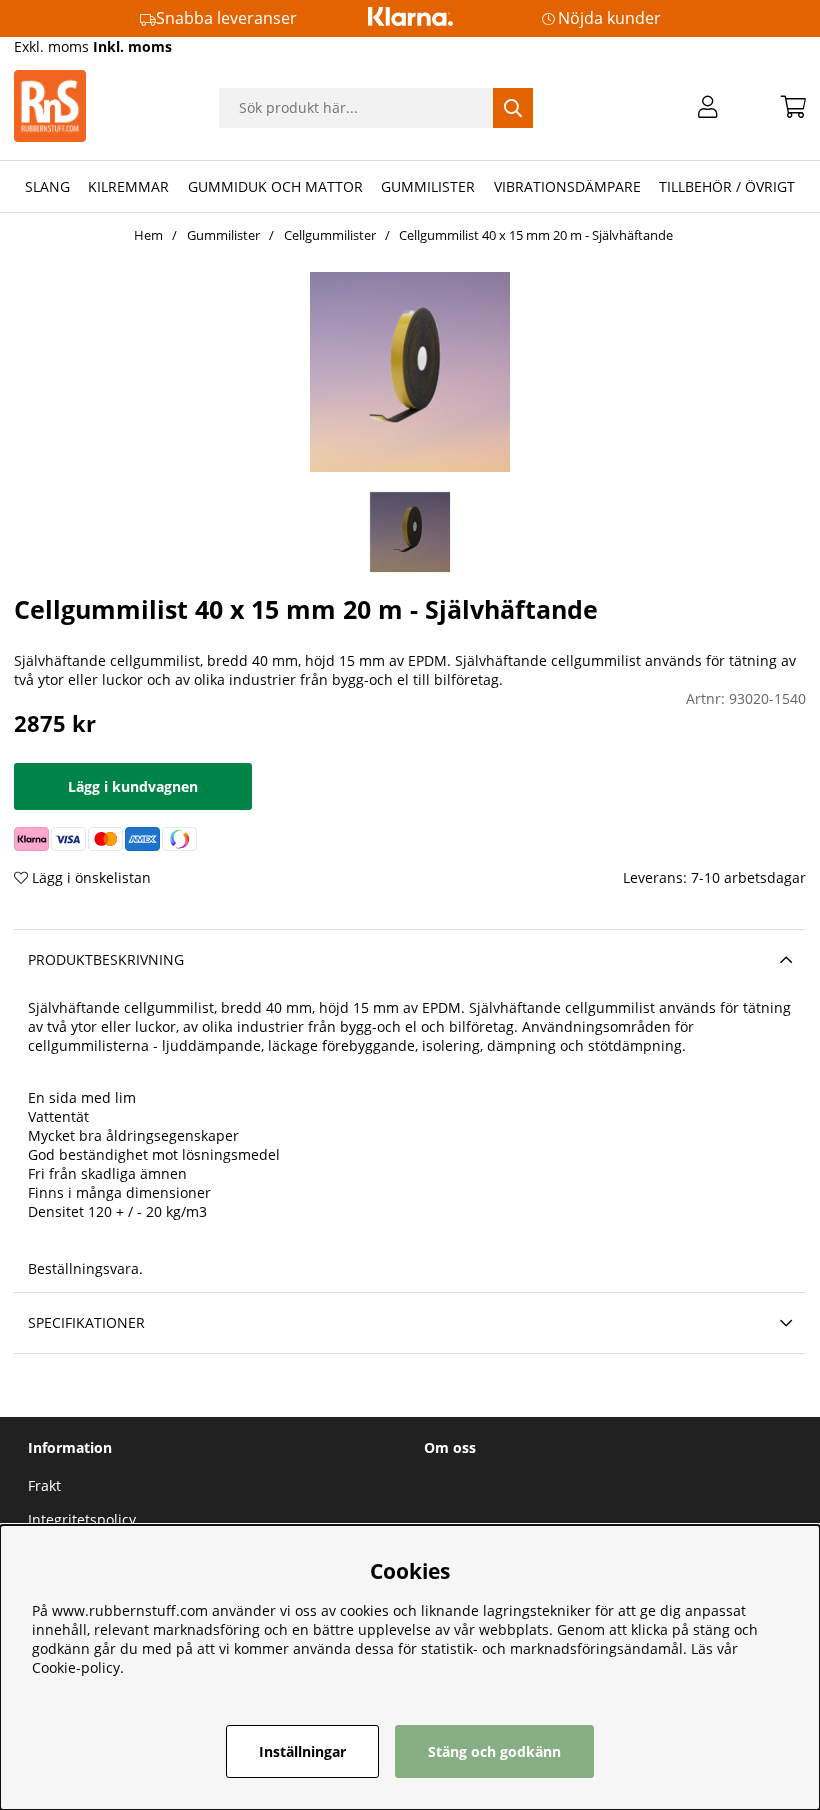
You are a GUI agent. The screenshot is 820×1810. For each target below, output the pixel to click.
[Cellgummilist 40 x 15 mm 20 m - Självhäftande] (410, 532)
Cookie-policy (76, 1667)
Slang (47, 186)
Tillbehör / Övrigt (727, 186)
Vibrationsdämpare (567, 186)
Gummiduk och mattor (275, 186)
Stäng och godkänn (494, 1751)
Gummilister (428, 186)
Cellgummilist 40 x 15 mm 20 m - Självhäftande (536, 235)
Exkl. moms (51, 46)
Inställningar (302, 1751)
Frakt (44, 1485)
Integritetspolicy (82, 1519)
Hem (148, 235)
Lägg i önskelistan (89, 877)
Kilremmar (128, 186)
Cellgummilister (330, 235)
